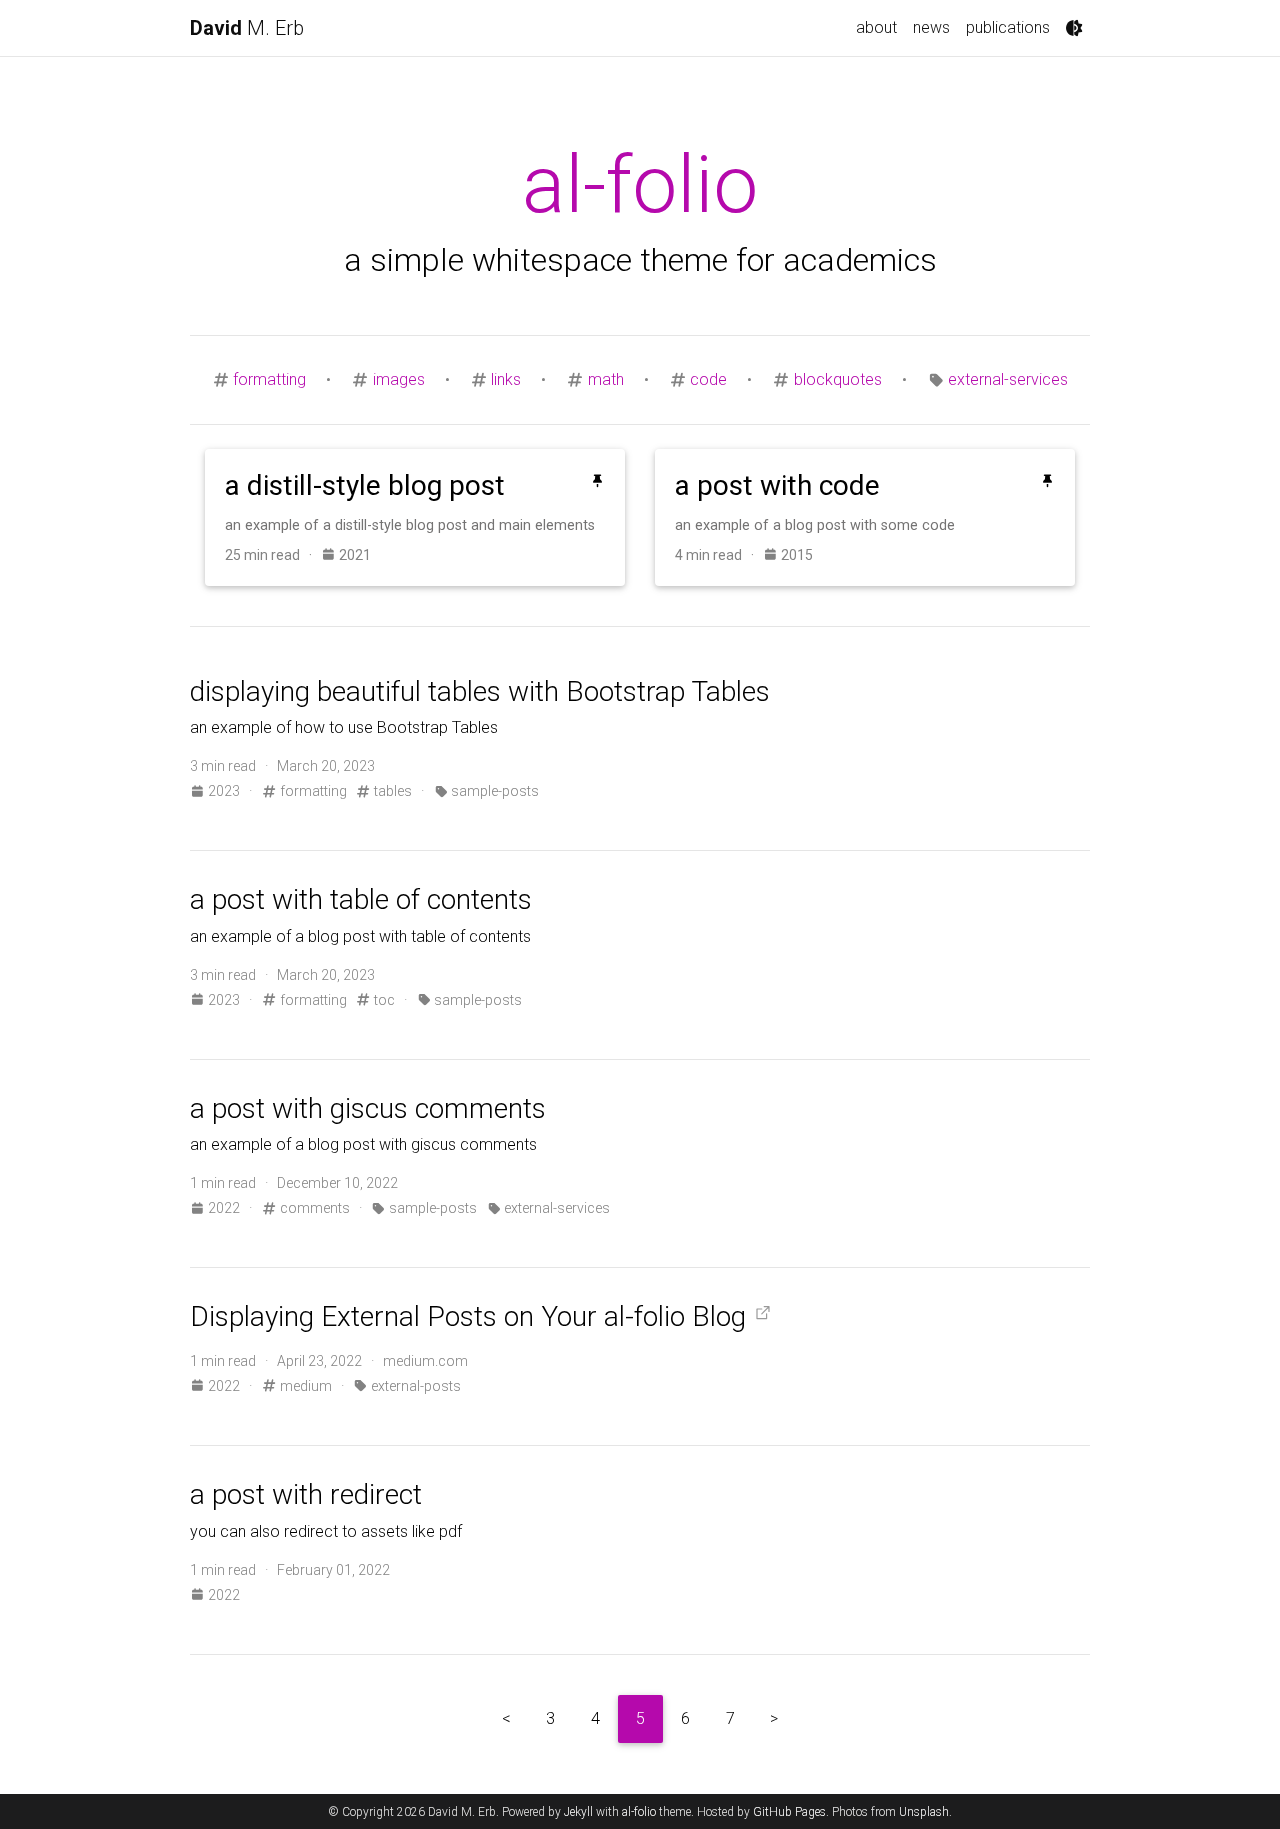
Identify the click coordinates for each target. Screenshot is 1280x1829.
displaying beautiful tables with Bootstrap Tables (480, 691)
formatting (269, 379)
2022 (224, 1208)
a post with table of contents (361, 899)
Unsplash (924, 1812)
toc (383, 1000)
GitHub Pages (789, 1812)
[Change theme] (1074, 28)
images (399, 379)
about (876, 27)
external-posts (414, 1386)
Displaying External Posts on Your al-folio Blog (468, 1316)
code (708, 379)
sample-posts (493, 791)
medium (304, 1386)
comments (313, 1208)
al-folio (639, 1812)
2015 (795, 555)
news (931, 27)
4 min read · (719, 555)
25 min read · (273, 555)
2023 (224, 791)
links (506, 379)
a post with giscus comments (368, 1108)
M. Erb (247, 28)
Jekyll (578, 1812)
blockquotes (838, 379)
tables (391, 791)
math (606, 379)
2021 (353, 555)
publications (1008, 27)
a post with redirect (306, 1494)
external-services (1008, 379)
